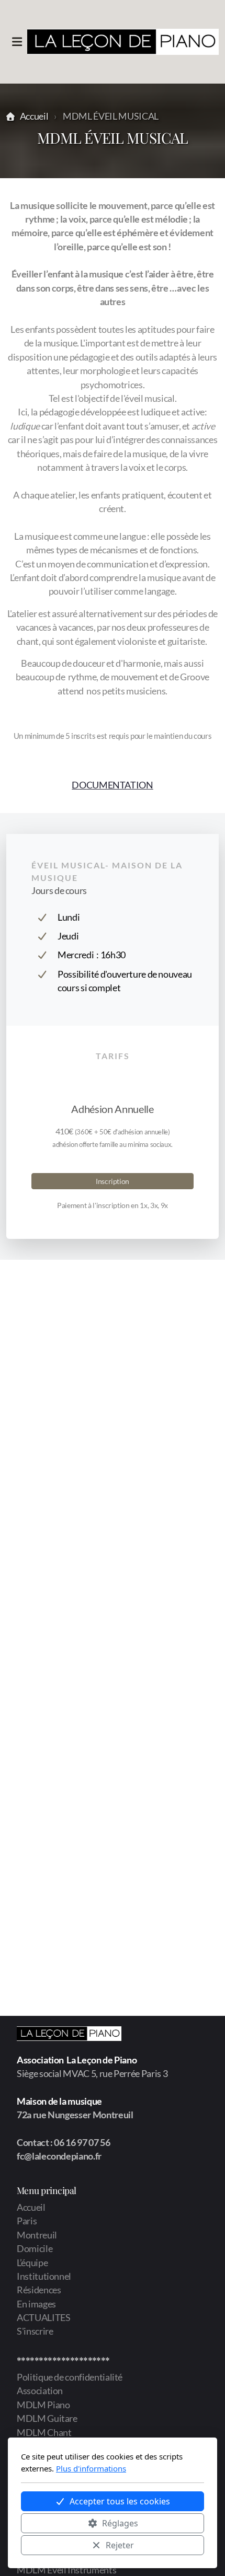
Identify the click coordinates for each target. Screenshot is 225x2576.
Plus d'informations (91, 2468)
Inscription (113, 1181)
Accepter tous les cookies (120, 2501)
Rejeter (120, 2545)
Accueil (34, 116)
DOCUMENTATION (112, 785)
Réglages (120, 2523)
